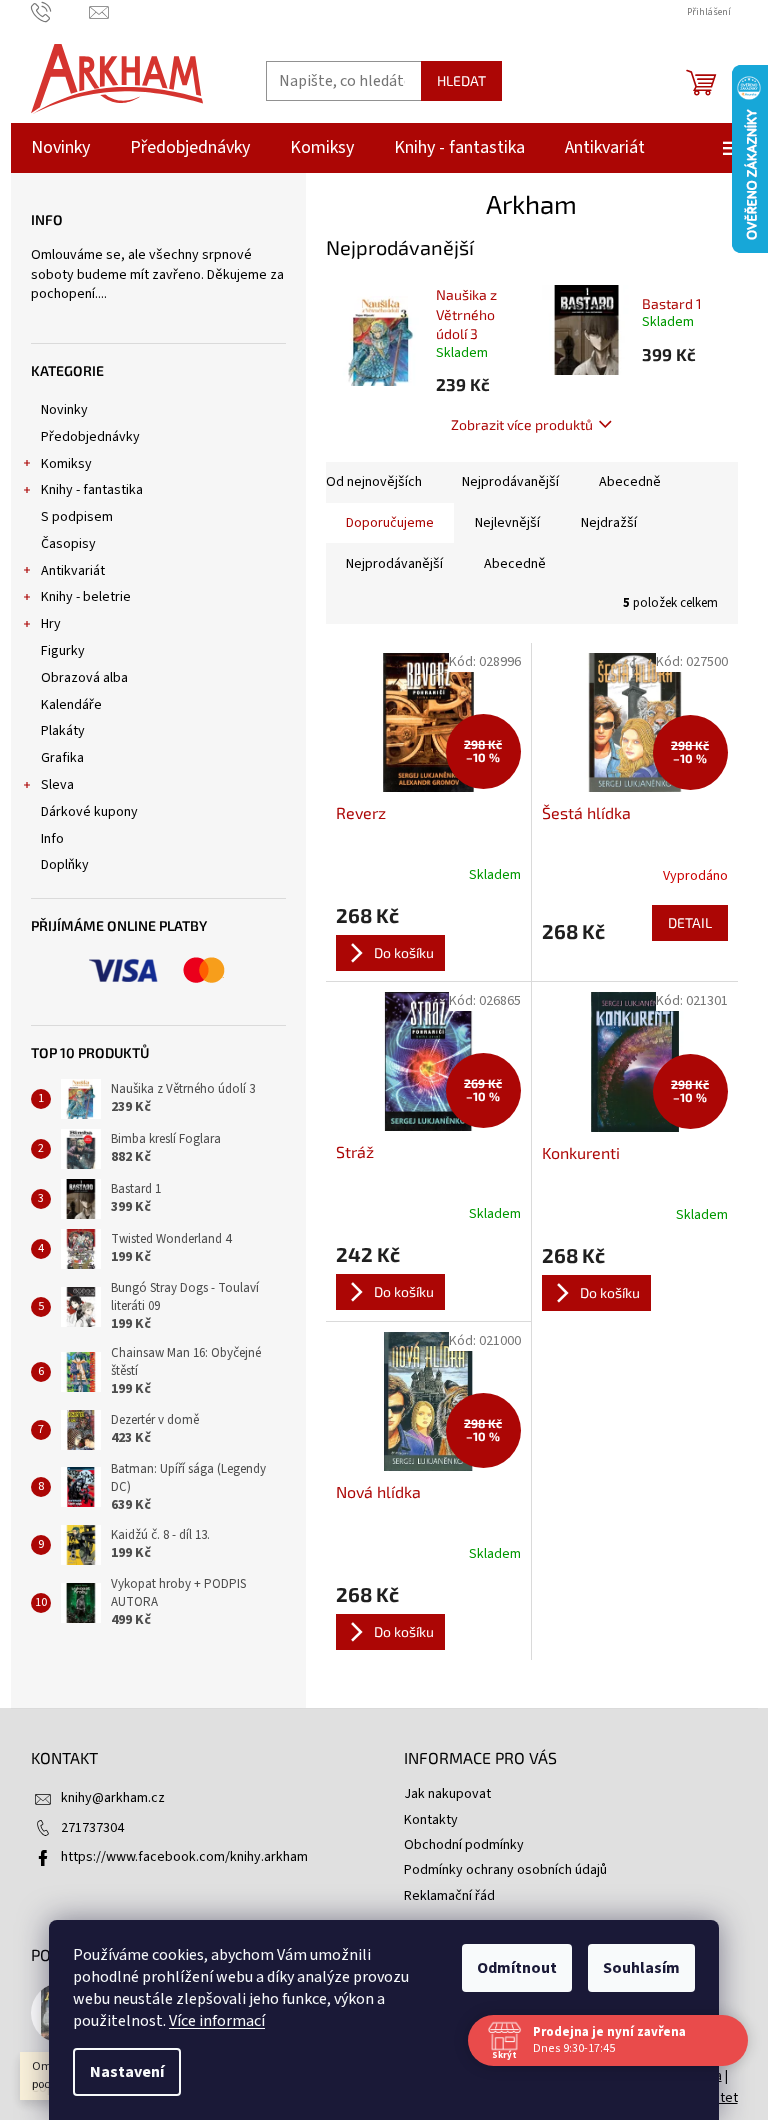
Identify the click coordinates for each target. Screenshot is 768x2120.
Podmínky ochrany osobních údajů (505, 1870)
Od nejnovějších (374, 482)
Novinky (64, 410)
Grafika (62, 758)
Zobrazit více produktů (522, 424)
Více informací (217, 2021)
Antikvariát (73, 571)
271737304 (92, 1828)
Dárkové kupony (89, 812)
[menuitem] (60, 148)
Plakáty (63, 731)
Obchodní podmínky (464, 1845)
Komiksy (66, 464)
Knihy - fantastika (92, 490)
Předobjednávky (90, 437)
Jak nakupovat (447, 1794)
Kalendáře (71, 705)
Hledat (461, 80)
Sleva (57, 785)
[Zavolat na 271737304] (60, 12)
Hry (51, 624)
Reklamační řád (449, 1896)
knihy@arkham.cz (113, 1798)
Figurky (63, 651)
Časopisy (68, 544)
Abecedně (630, 482)
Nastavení (127, 2072)
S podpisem (77, 517)
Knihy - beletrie (86, 597)
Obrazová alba (84, 678)
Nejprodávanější (510, 482)
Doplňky (65, 865)
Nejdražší (609, 523)
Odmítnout (517, 1968)
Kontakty (431, 1820)
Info (52, 839)
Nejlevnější (507, 523)
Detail (690, 922)
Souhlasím (641, 1968)
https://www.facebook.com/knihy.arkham (184, 1857)
